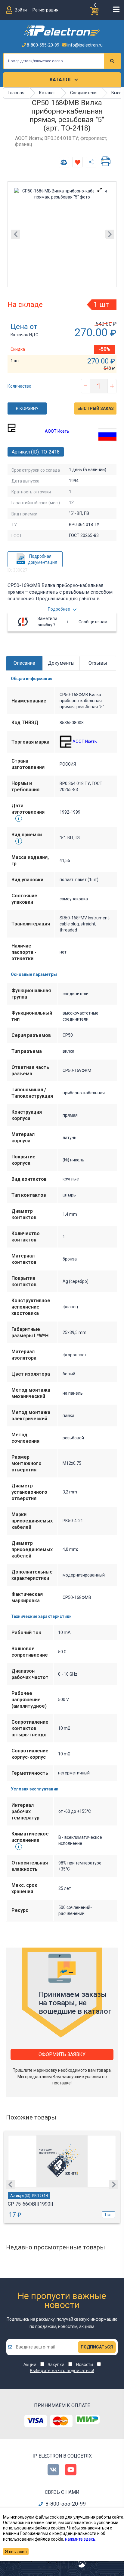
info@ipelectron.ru (85, 45)
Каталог (61, 80)
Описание (24, 663)
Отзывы (98, 663)
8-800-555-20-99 (43, 45)
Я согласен (16, 2552)
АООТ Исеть (57, 431)
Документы (61, 663)
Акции (30, 2364)
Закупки (56, 2364)
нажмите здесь (80, 2539)
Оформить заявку (62, 2054)
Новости (84, 2364)
